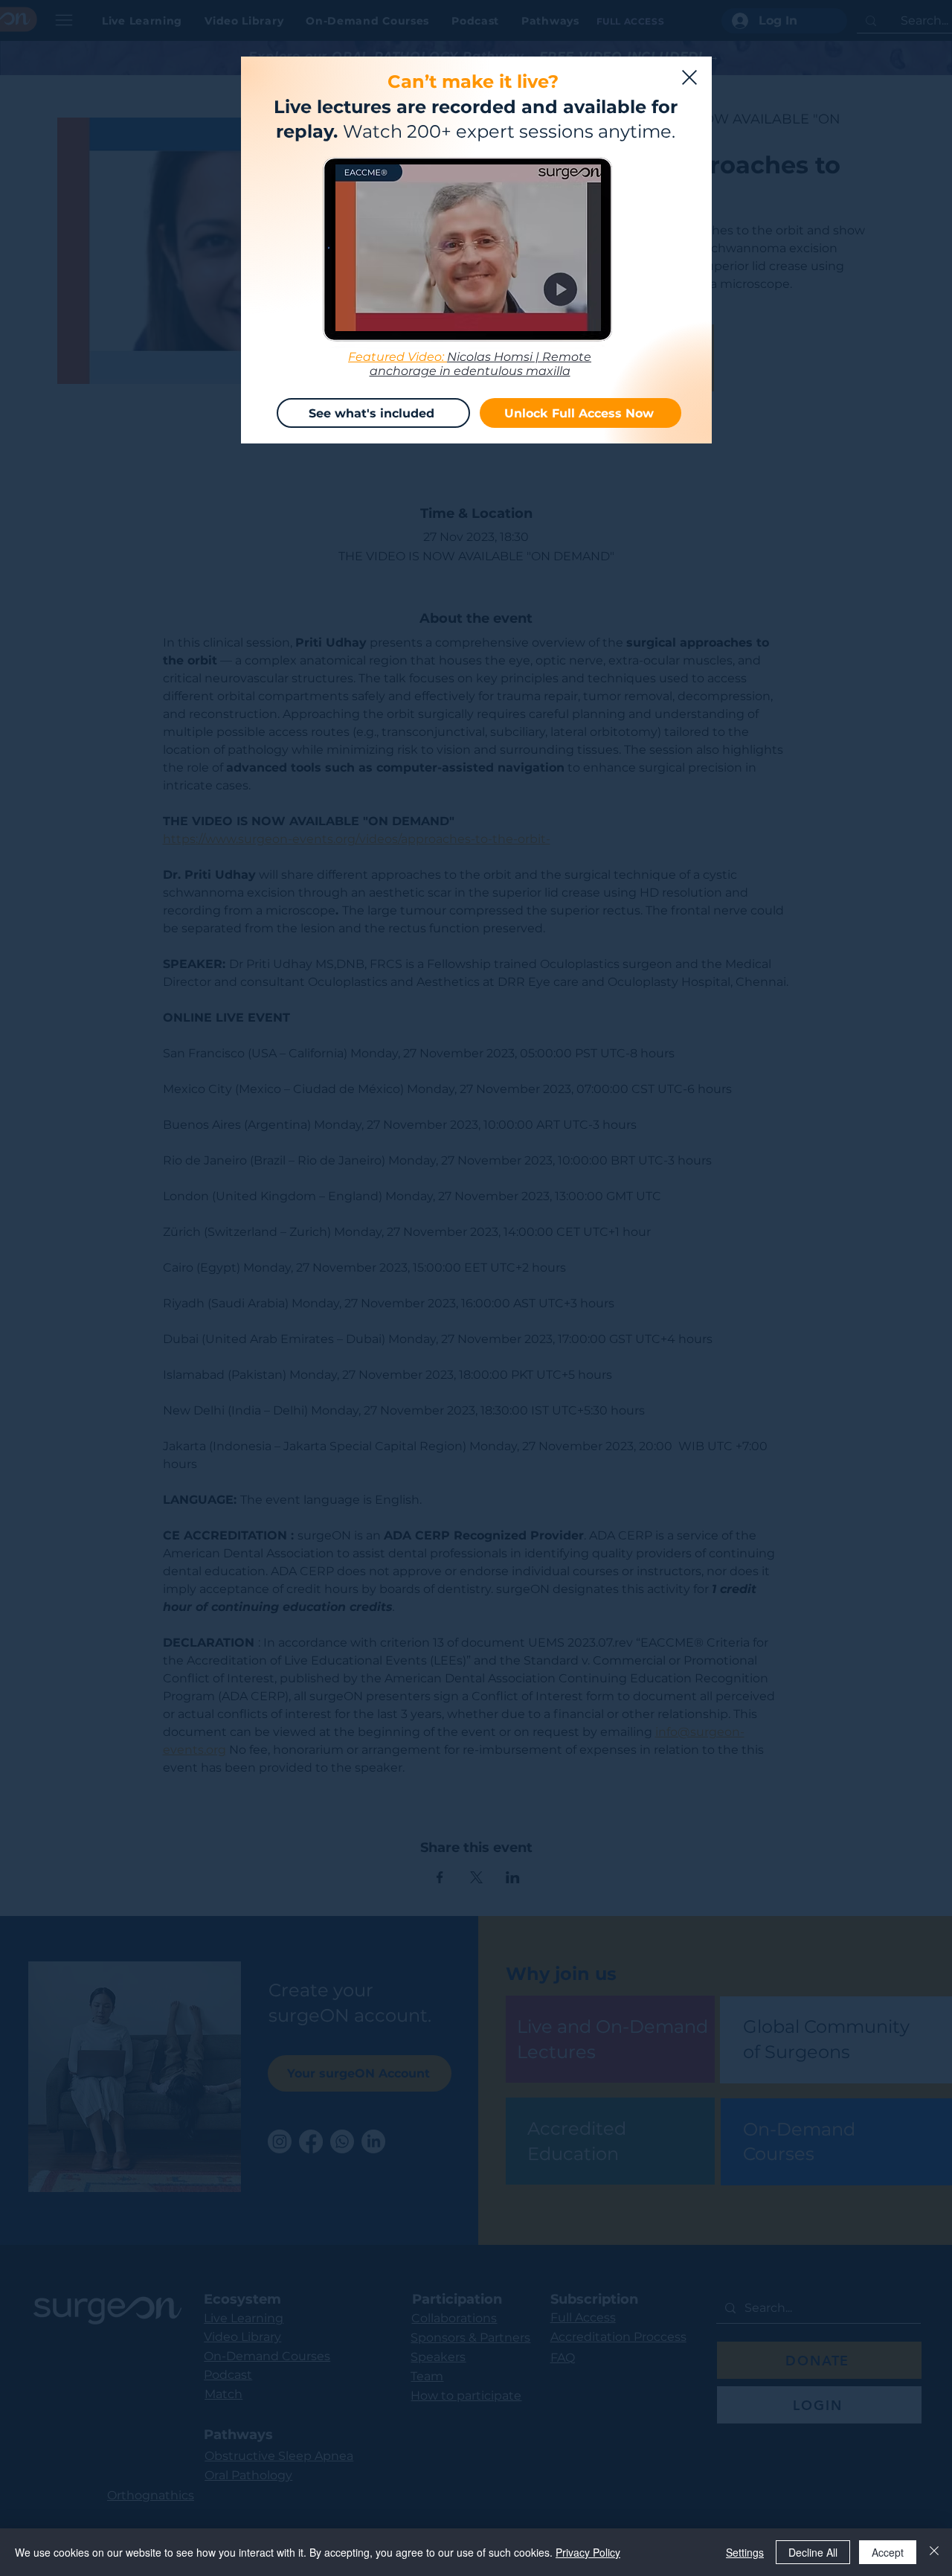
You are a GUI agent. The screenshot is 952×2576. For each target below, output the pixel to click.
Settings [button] (745, 2552)
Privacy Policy (588, 2552)
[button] (689, 77)
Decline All (813, 2552)
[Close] (934, 2552)
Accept (888, 2552)
